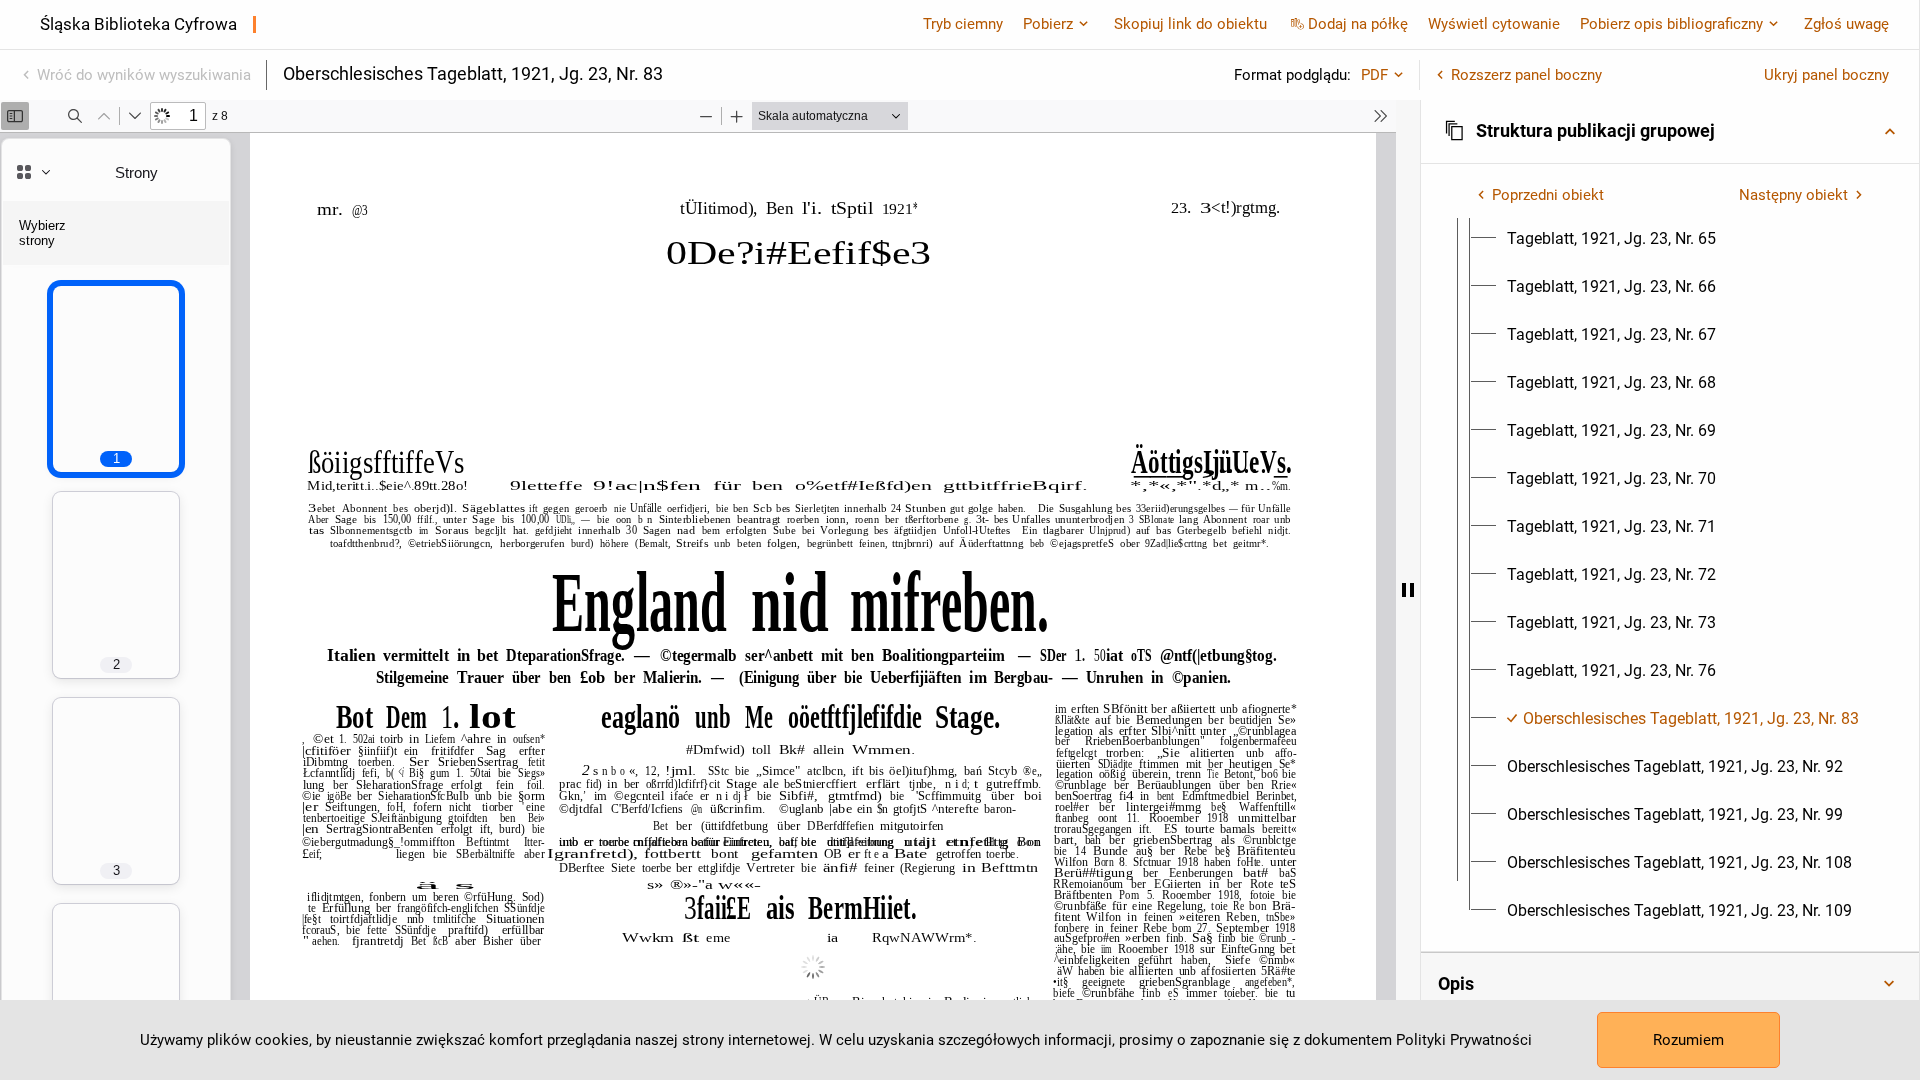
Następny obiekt (1793, 195)
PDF (1374, 75)
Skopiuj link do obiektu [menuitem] (1190, 24)
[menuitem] (1611, 239)
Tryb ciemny (963, 24)
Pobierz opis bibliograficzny (1671, 24)
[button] (1670, 131)
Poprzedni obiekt (1548, 195)
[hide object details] (1408, 590)
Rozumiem (1688, 1040)
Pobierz (1048, 24)
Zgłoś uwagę (1846, 24)
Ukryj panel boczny (1826, 75)
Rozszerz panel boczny (1526, 75)
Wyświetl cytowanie (1494, 24)
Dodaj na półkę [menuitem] (1358, 24)
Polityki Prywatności (1464, 1040)
